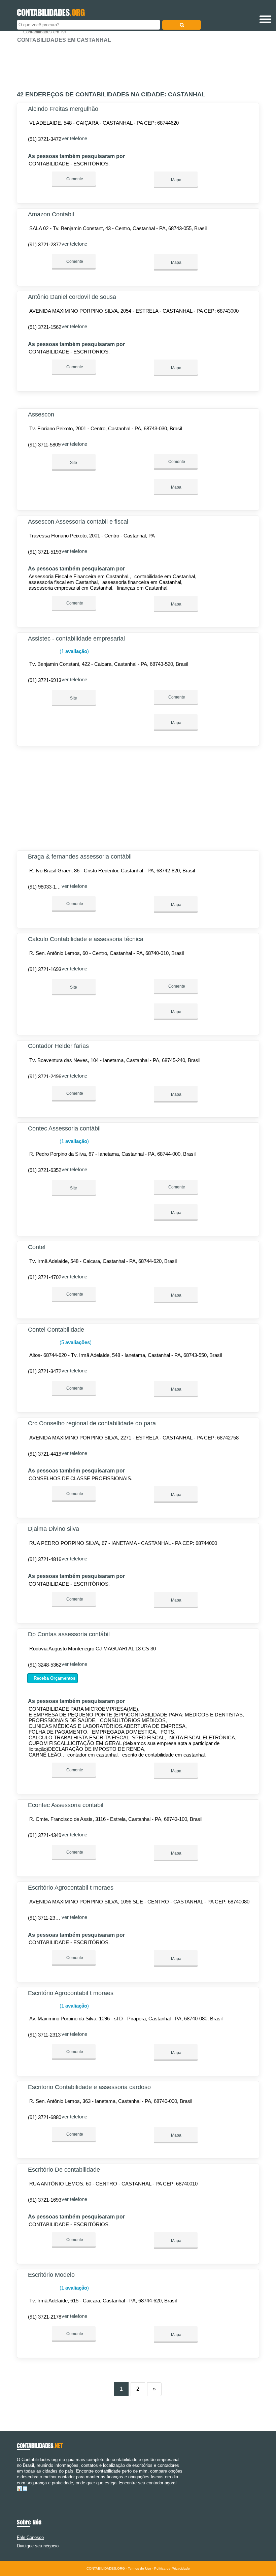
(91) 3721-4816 (45, 1559)
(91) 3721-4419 (45, 1454)
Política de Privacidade (172, 2568)
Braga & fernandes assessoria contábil (80, 857)
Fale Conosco (30, 2537)
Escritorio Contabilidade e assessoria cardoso (89, 2087)
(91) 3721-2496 (45, 1076)
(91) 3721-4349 (45, 1835)
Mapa (176, 180)
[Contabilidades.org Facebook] (18, 2494)
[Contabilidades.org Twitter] (21, 2494)
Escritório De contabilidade (64, 2170)
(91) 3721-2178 (45, 2317)
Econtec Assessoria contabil (66, 1805)
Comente (74, 179)
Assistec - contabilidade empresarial (76, 639)
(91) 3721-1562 (45, 327)
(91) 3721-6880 (45, 2117)
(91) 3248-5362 (45, 1665)
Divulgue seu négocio (38, 2546)
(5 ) (75, 1342)
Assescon (41, 414)
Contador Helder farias (58, 1046)
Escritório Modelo (51, 2275)
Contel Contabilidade (56, 1330)
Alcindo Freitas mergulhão (63, 109)
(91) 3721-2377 (45, 244)
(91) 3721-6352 (45, 1170)
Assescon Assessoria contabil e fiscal (78, 522)
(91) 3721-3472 (45, 139)
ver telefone (74, 138)
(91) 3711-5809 (44, 445)
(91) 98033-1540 (46, 887)
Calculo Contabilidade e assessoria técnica (86, 939)
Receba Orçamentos (54, 1678)
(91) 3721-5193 (45, 552)
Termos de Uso (140, 2568)
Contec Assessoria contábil (64, 1128)
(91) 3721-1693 (45, 969)
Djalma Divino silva (54, 1529)
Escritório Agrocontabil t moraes (71, 1888)
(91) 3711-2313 (44, 2035)
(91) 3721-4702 (45, 1277)
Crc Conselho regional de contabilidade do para (92, 1423)
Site (74, 463)
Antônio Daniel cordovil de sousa (72, 297)
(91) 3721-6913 (45, 680)
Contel (37, 1247)
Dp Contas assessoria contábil (69, 1634)
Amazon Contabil (51, 214)
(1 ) (74, 651)
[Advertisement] (138, 64)
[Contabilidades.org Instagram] (24, 2494)
